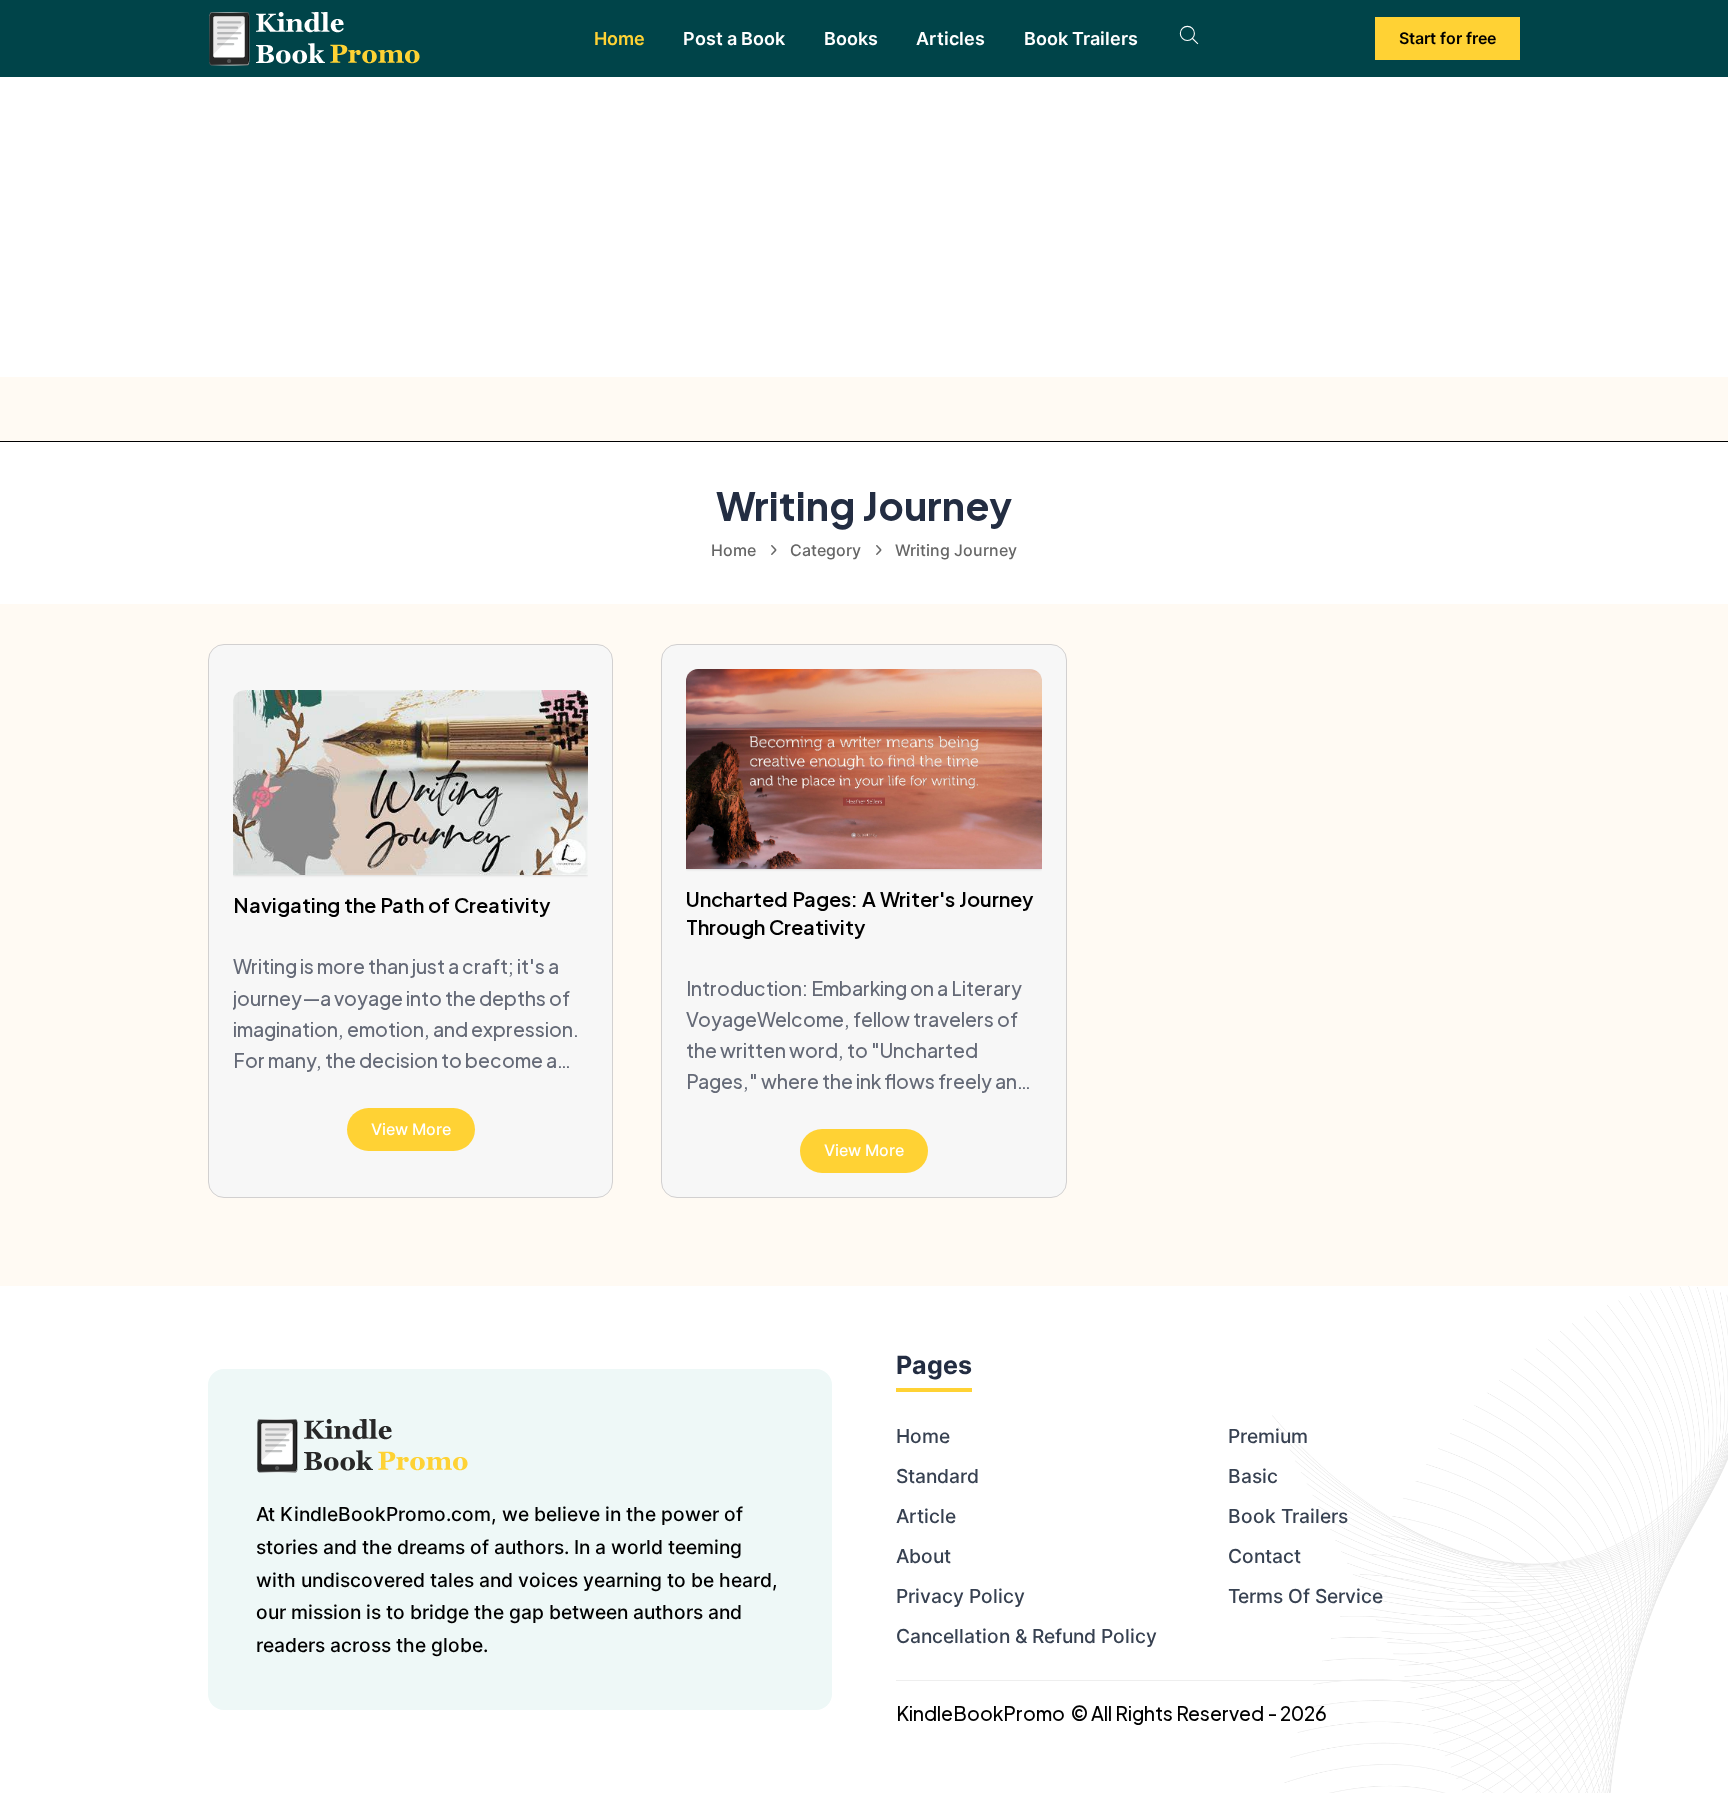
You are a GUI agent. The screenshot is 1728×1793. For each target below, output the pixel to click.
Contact (1264, 1556)
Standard (937, 1476)
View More (411, 1129)
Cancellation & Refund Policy (1026, 1636)
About (923, 1556)
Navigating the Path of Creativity (391, 904)
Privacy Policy (960, 1596)
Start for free (1447, 38)
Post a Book (734, 38)
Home (619, 38)
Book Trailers (1081, 38)
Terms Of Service (1305, 1596)
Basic (1253, 1476)
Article (926, 1516)
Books (851, 38)
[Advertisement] (864, 227)
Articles (950, 38)
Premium (1268, 1436)
